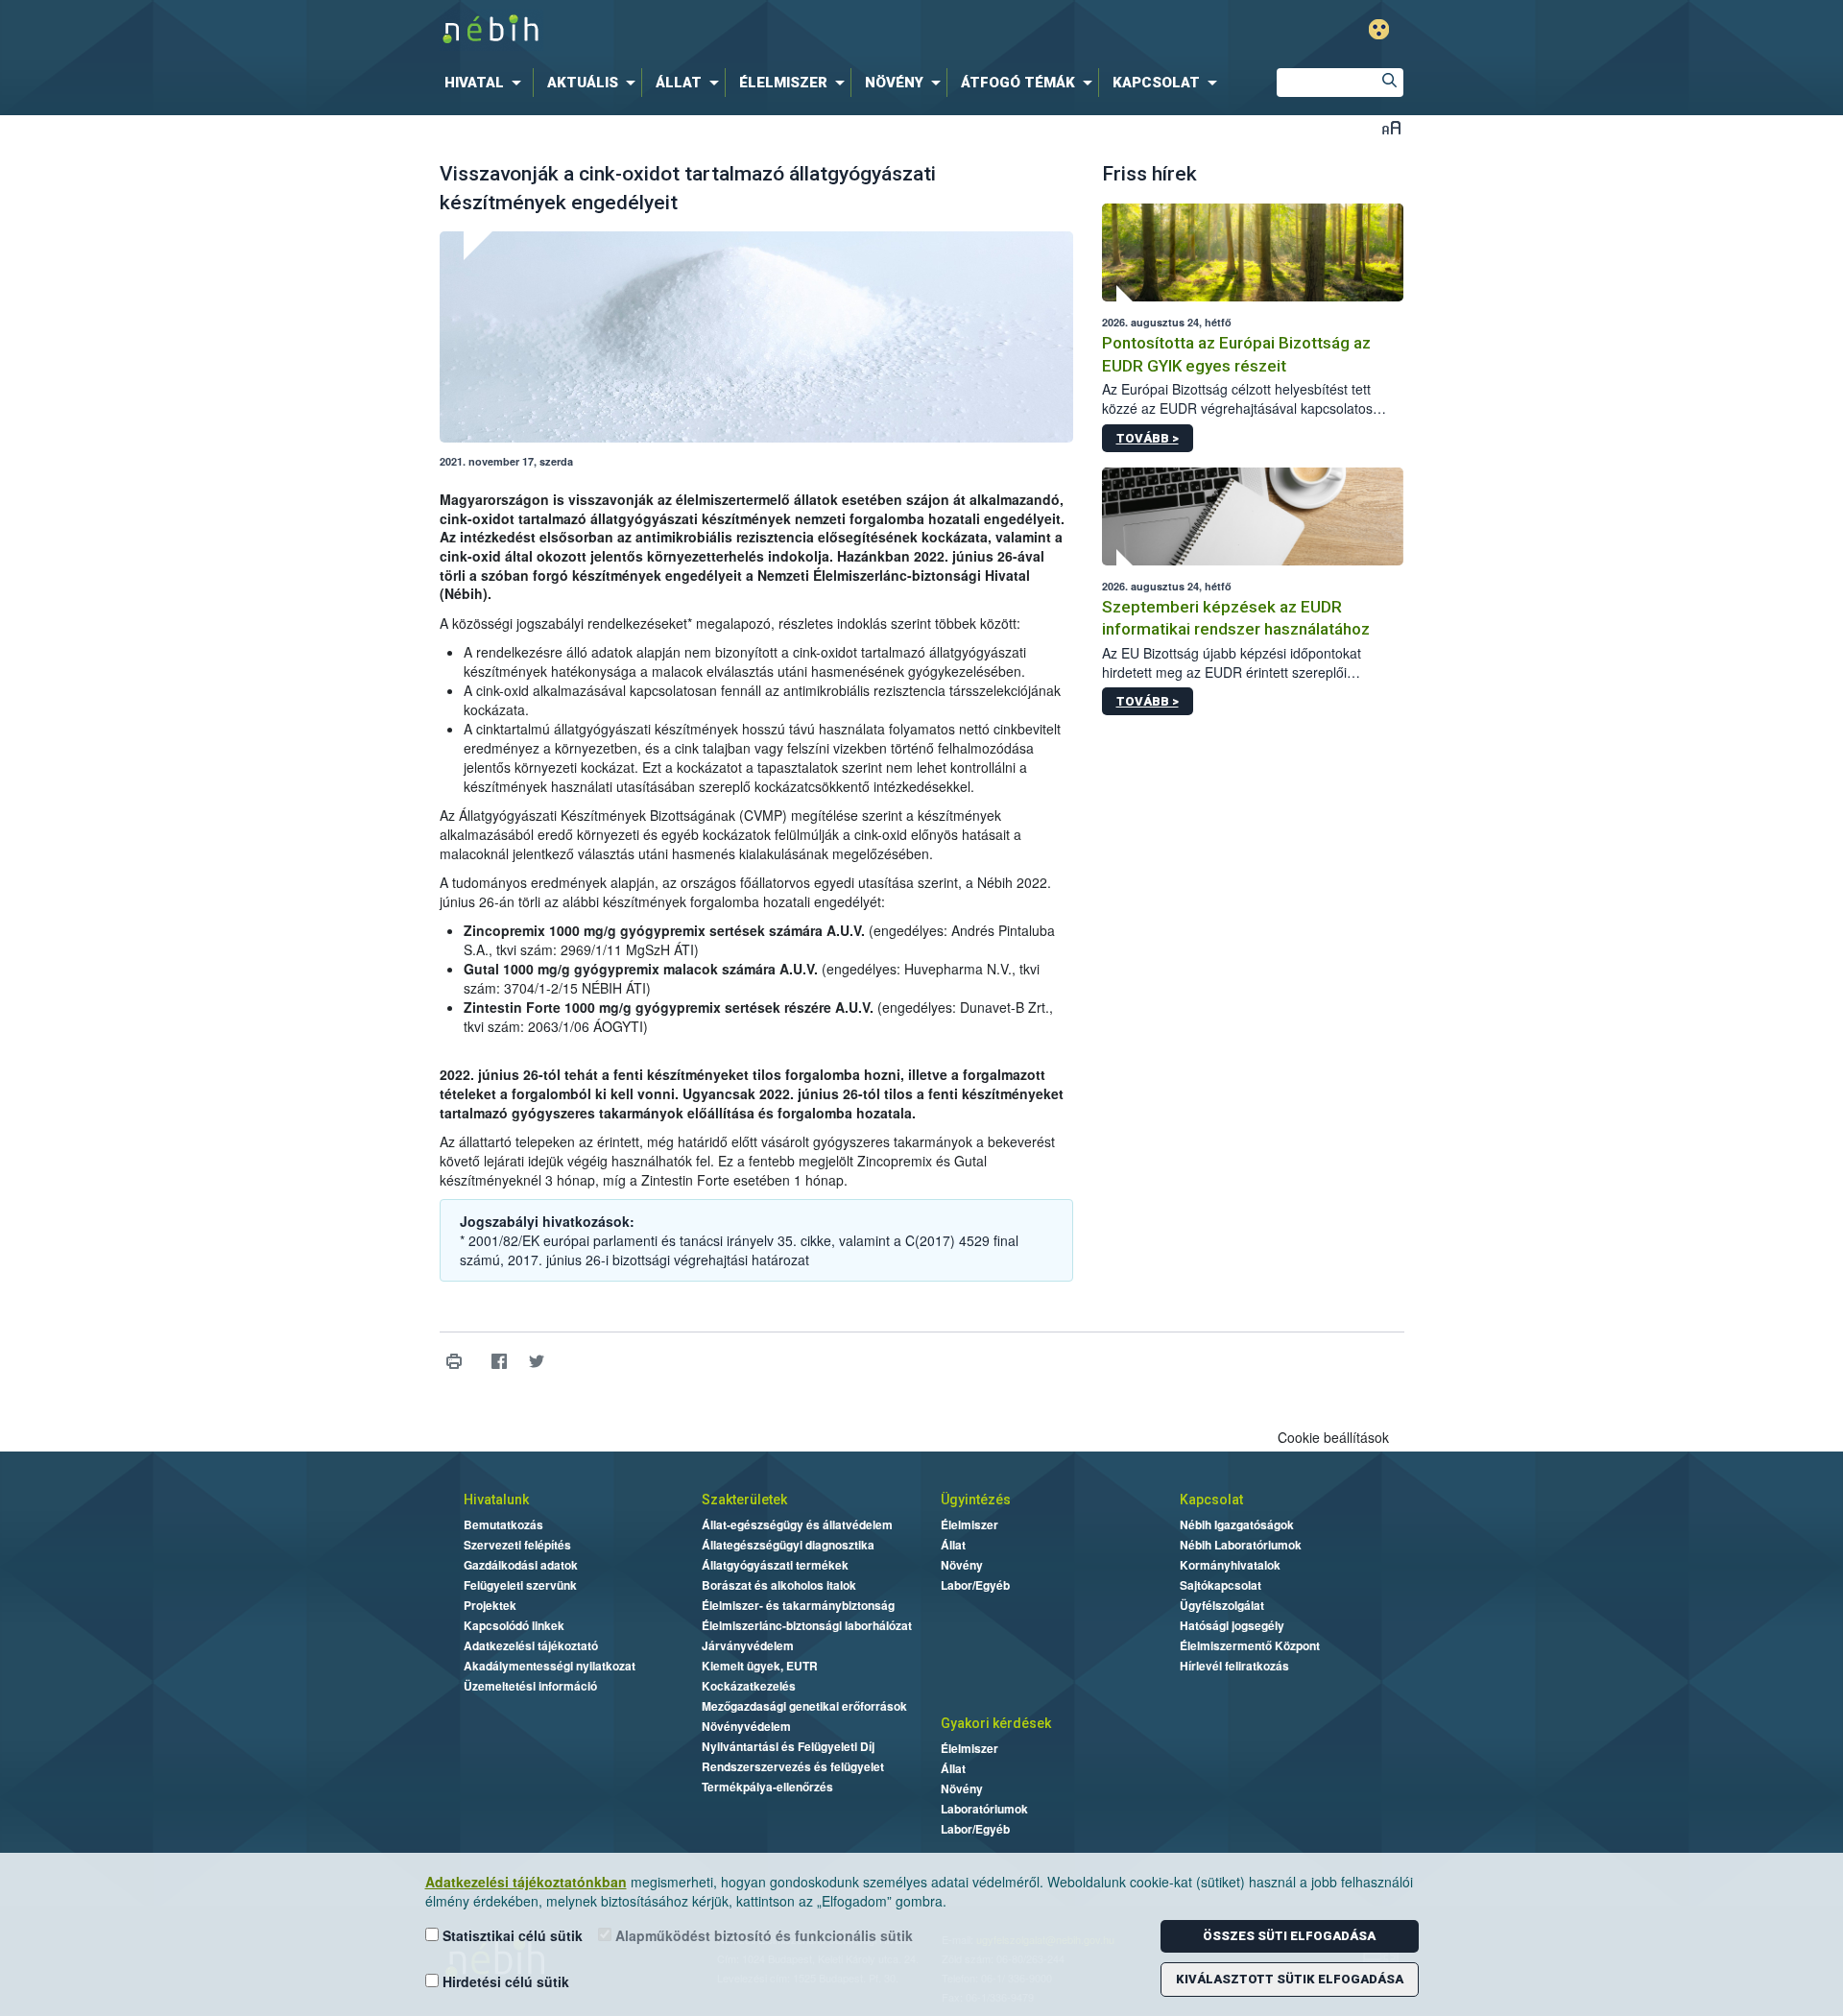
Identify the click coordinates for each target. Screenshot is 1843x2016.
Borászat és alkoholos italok (779, 1585)
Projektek (490, 1605)
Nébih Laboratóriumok (1241, 1545)
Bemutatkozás (503, 1524)
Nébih (717, 30)
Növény (962, 1565)
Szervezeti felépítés (517, 1545)
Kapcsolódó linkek (514, 1625)
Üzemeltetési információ (530, 1686)
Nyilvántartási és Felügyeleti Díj (788, 1746)
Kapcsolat (1211, 1500)
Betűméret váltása (1391, 127)
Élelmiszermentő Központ (1250, 1645)
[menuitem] (487, 83)
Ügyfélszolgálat (1222, 1605)
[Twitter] (537, 1362)
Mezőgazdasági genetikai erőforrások (804, 1706)
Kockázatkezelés (749, 1686)
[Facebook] (500, 1362)
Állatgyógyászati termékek (775, 1565)
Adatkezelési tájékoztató (531, 1645)
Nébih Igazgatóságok (1237, 1524)
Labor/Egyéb (975, 1585)
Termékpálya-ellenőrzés (767, 1787)
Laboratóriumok (984, 1809)
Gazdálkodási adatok (521, 1565)
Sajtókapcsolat (1221, 1585)
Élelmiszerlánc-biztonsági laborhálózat (807, 1625)
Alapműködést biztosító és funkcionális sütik (762, 1935)
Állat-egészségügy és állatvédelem (797, 1524)
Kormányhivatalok (1230, 1565)
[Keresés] (1389, 83)
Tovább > (1148, 438)
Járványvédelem (748, 1645)
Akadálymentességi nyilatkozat (550, 1666)
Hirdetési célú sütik (504, 1981)
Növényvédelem (746, 1726)
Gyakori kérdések (996, 1723)
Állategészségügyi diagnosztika (788, 1545)
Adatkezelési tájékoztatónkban (526, 1882)
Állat (953, 1545)
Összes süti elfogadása (1289, 1936)
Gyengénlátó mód (1379, 29)
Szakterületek (744, 1500)
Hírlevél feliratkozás (1234, 1666)
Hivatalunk (496, 1500)
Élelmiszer (969, 1524)
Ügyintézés (976, 1500)
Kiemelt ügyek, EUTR (760, 1666)
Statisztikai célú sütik (511, 1935)
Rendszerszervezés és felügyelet (793, 1766)
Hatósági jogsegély (1232, 1625)
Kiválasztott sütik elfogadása (1290, 1979)
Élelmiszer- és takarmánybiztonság (798, 1605)
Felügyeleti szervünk (520, 1585)
